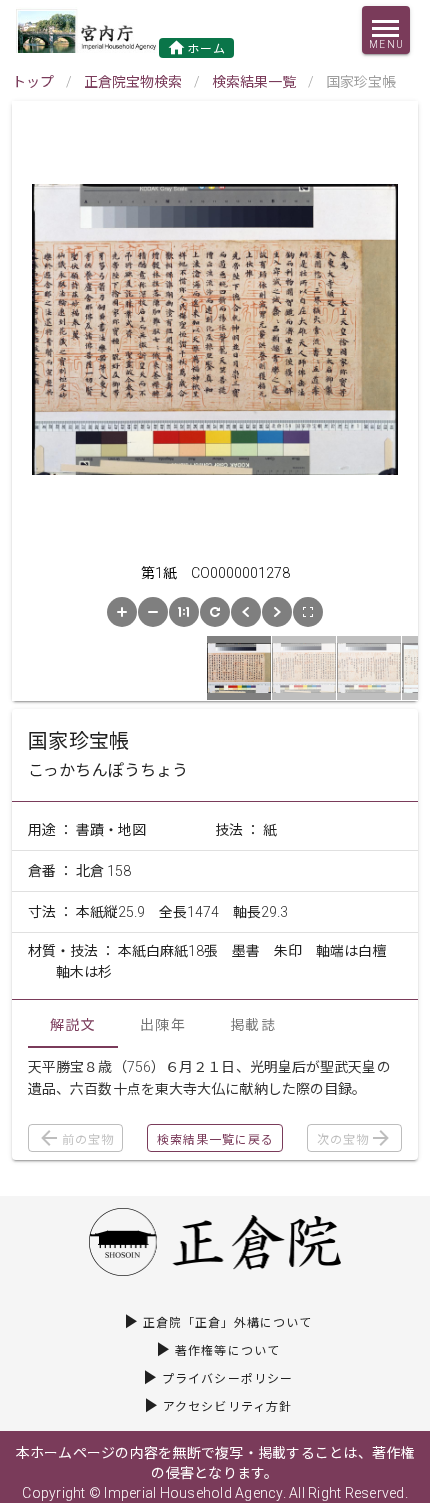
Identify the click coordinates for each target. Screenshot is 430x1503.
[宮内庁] (87, 30)
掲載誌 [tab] (253, 1025)
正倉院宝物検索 (133, 82)
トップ (33, 82)
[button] (122, 612)
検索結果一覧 (254, 82)
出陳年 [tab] (163, 1025)
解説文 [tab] (73, 1025)
